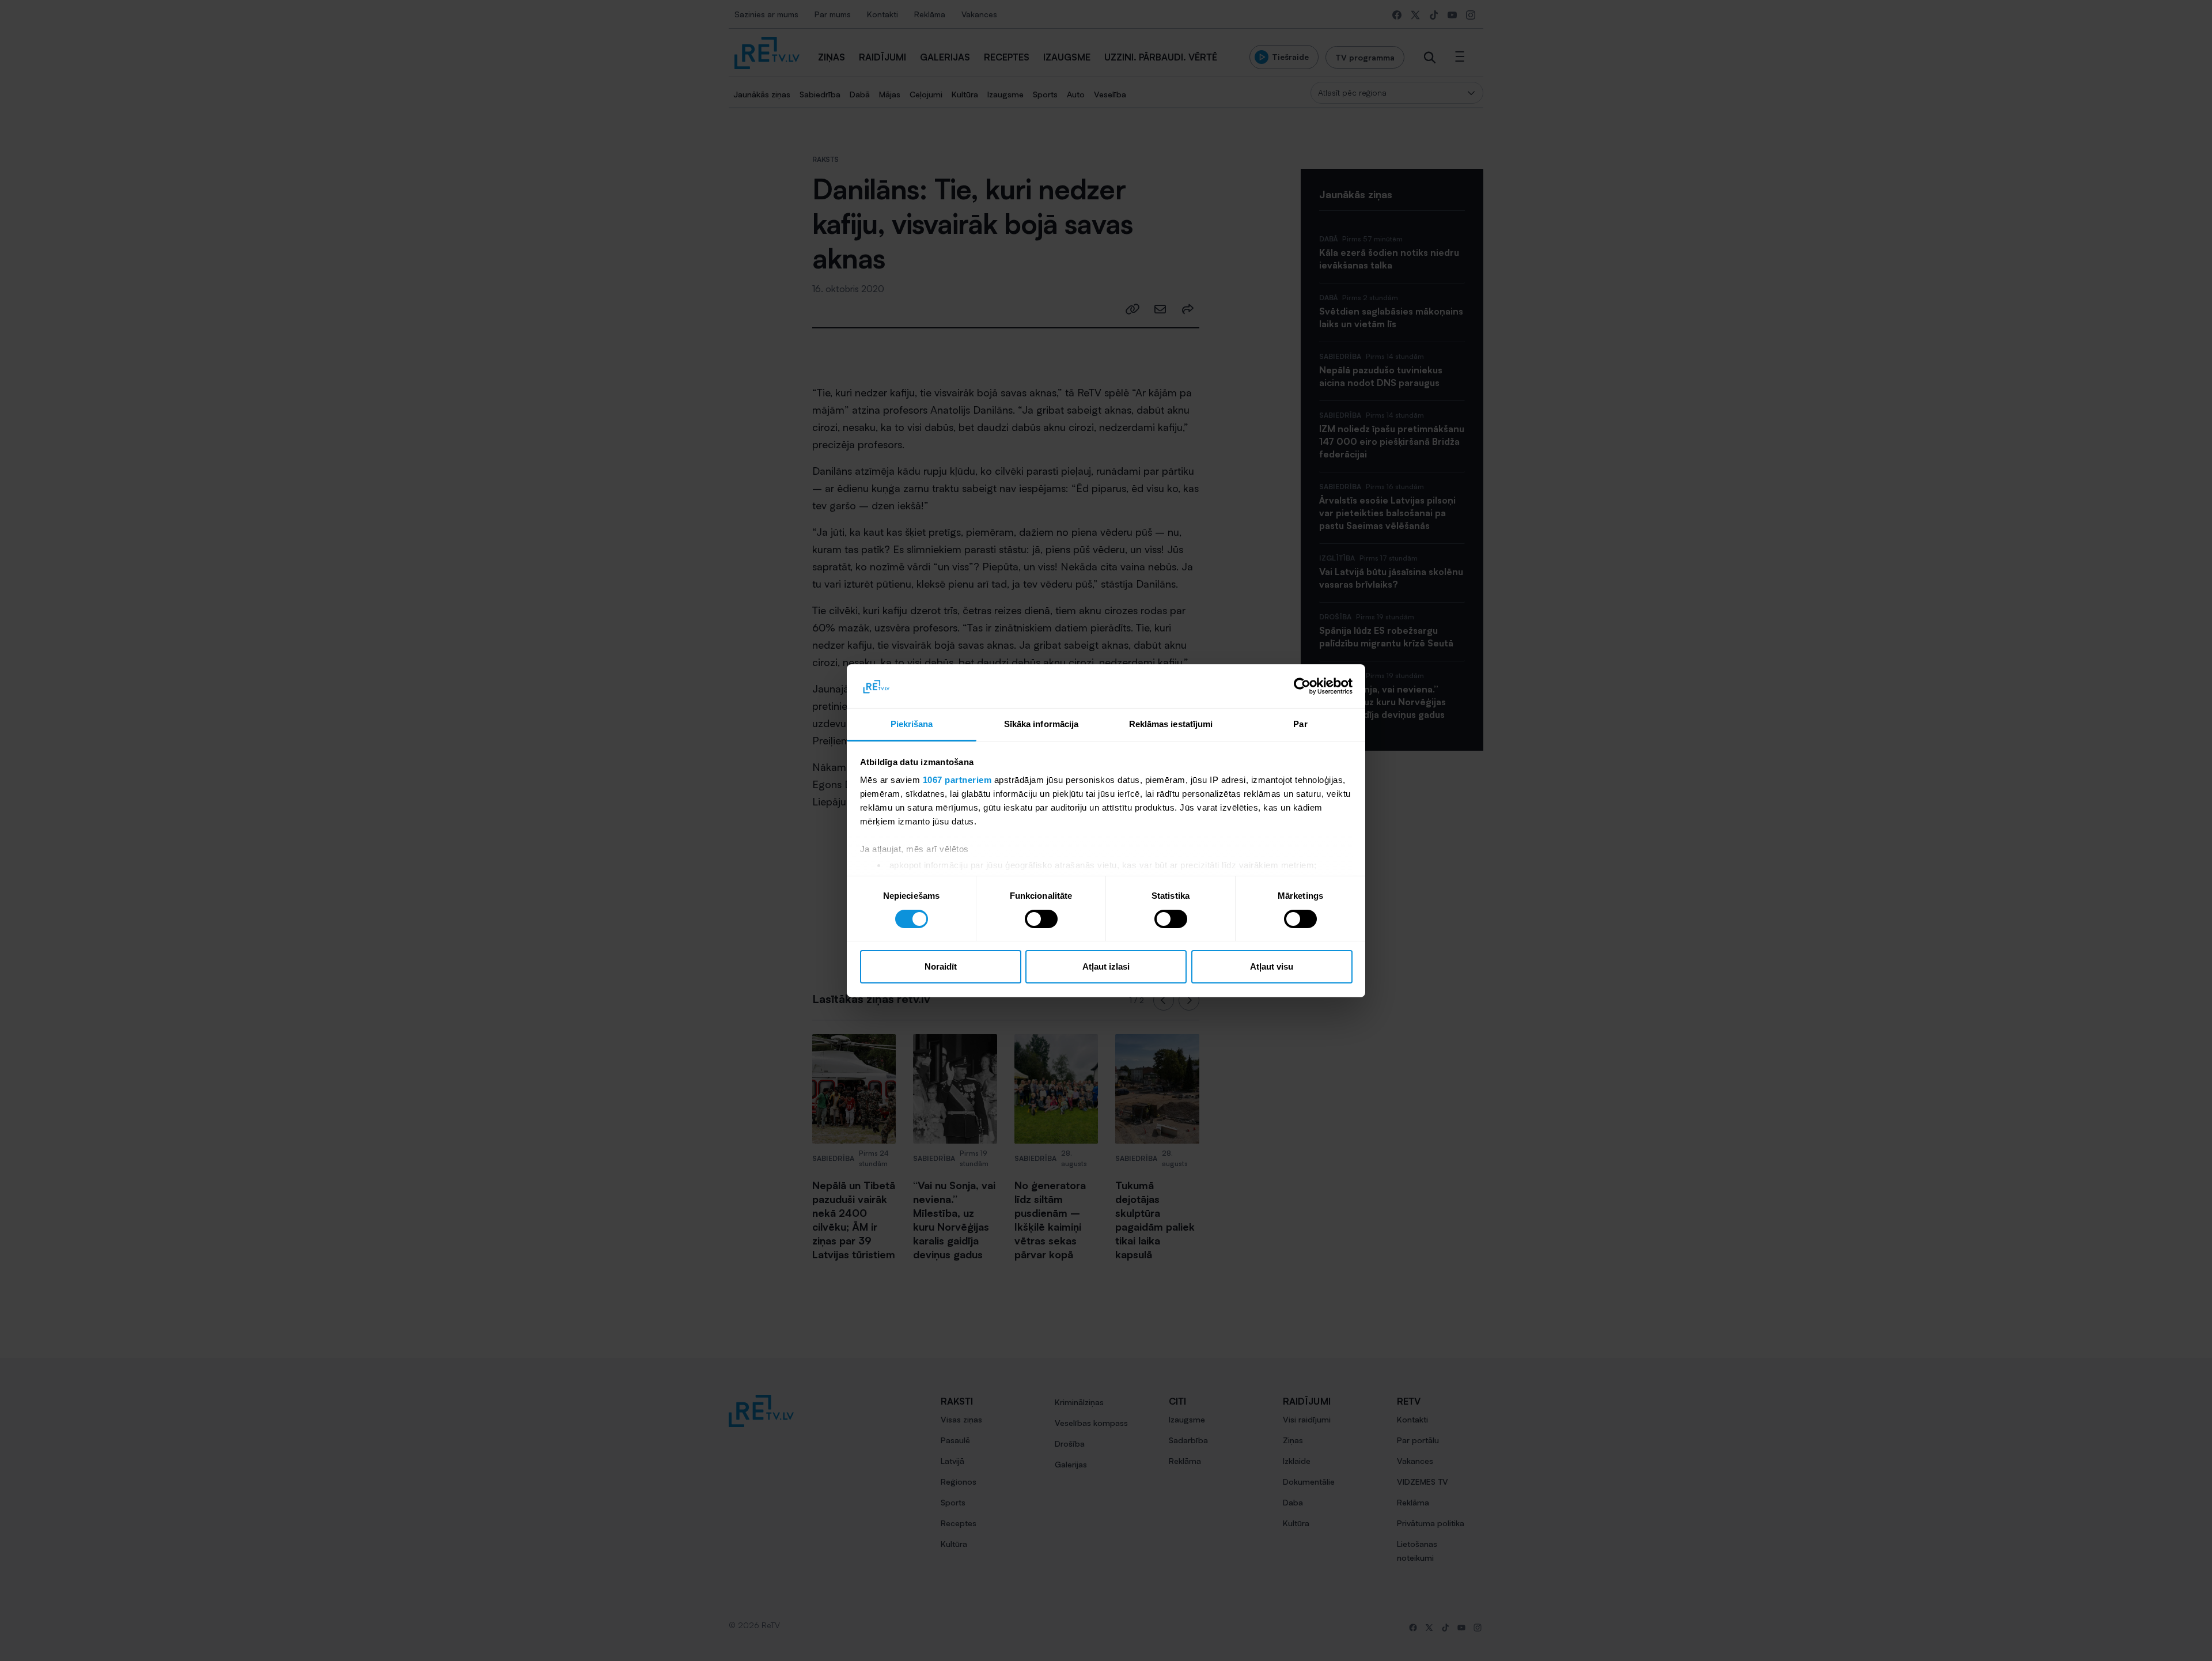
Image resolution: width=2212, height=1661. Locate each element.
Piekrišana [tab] (912, 724)
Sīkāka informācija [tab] (1041, 724)
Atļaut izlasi (1106, 966)
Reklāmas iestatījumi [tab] (1171, 724)
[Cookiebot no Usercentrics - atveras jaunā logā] (1302, 686)
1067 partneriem (957, 780)
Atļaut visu (1272, 966)
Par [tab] (1300, 724)
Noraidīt (941, 966)
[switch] (1041, 919)
